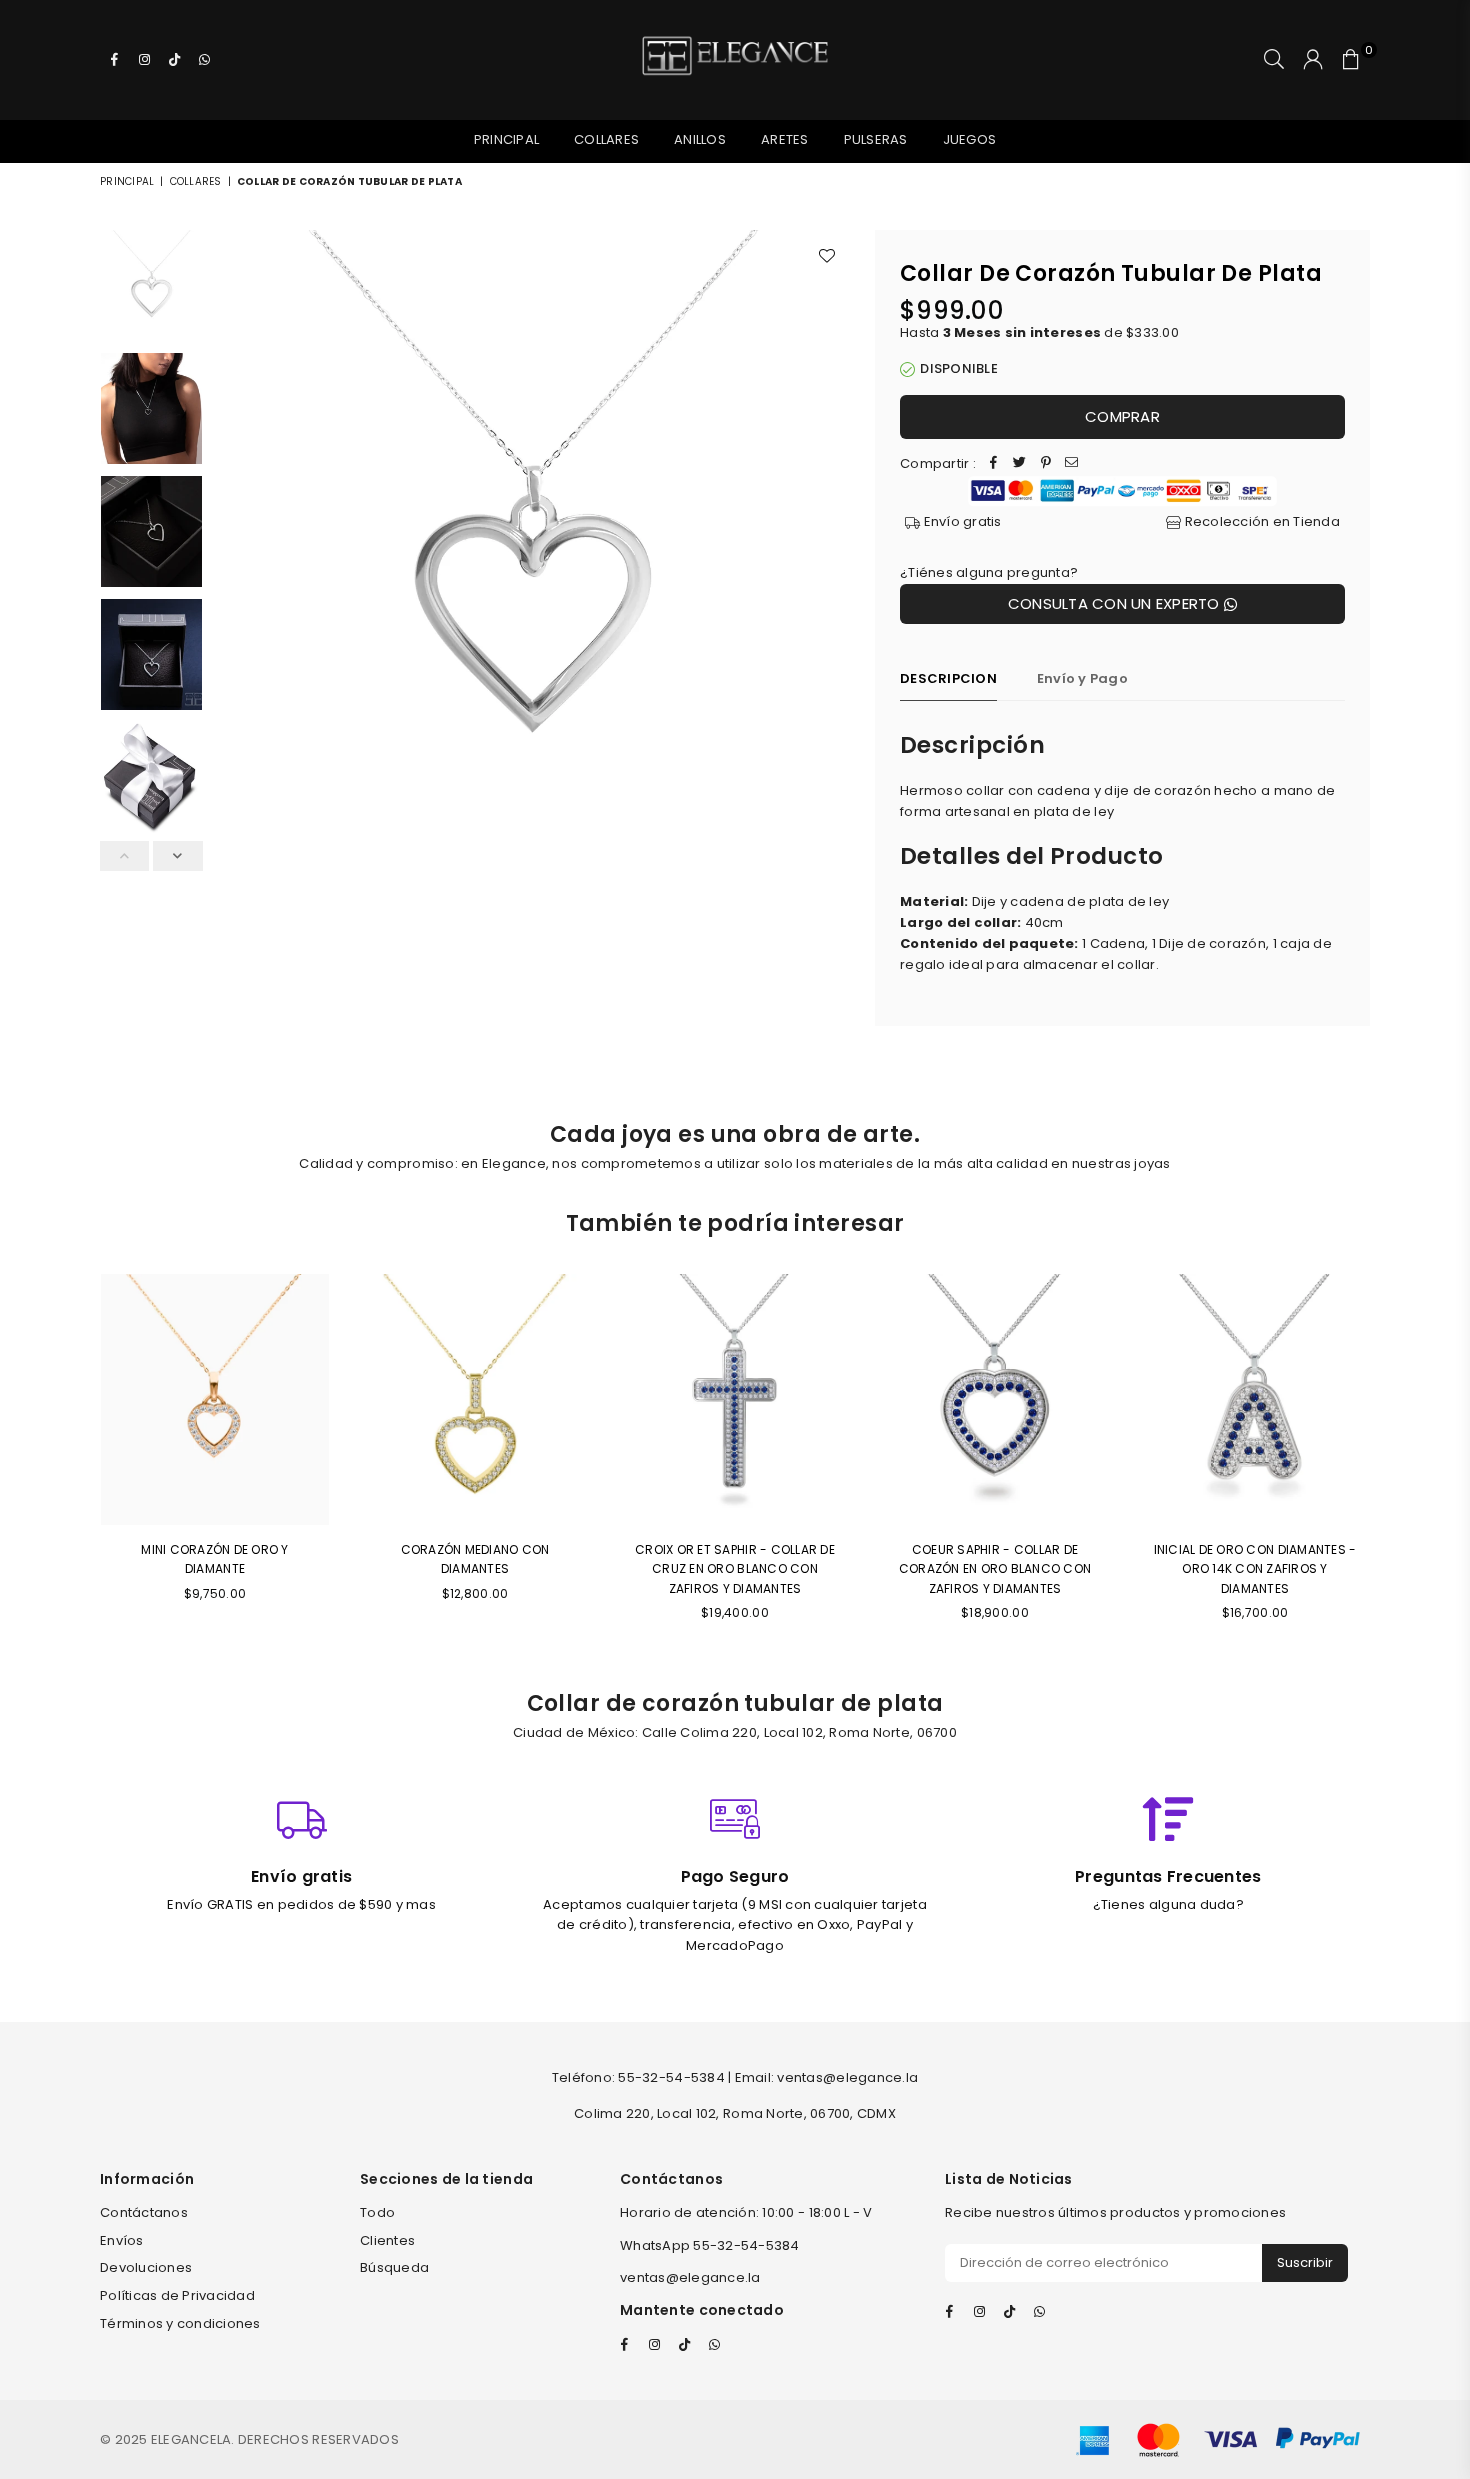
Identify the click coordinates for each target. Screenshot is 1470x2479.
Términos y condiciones (180, 2323)
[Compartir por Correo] (1072, 464)
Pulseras (876, 139)
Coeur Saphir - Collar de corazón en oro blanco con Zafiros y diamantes (995, 1568)
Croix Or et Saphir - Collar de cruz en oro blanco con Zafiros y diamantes (735, 1568)
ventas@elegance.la (690, 2277)
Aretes (785, 139)
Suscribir (1305, 2262)
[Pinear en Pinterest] (1046, 464)
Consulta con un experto (1116, 603)
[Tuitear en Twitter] (1020, 464)
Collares (606, 139)
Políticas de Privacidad (177, 2295)
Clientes (387, 2240)
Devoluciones (146, 2267)
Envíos (122, 2240)
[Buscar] (1274, 60)
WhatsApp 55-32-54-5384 (710, 2245)
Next (832, 548)
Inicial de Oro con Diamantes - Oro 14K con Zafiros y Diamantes (1255, 1568)
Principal (506, 139)
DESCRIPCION (948, 678)
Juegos (970, 139)
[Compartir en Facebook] (994, 464)
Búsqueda (394, 2267)
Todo (377, 2212)
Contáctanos (144, 2212)
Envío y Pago (1082, 678)
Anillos (700, 139)
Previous (230, 548)
